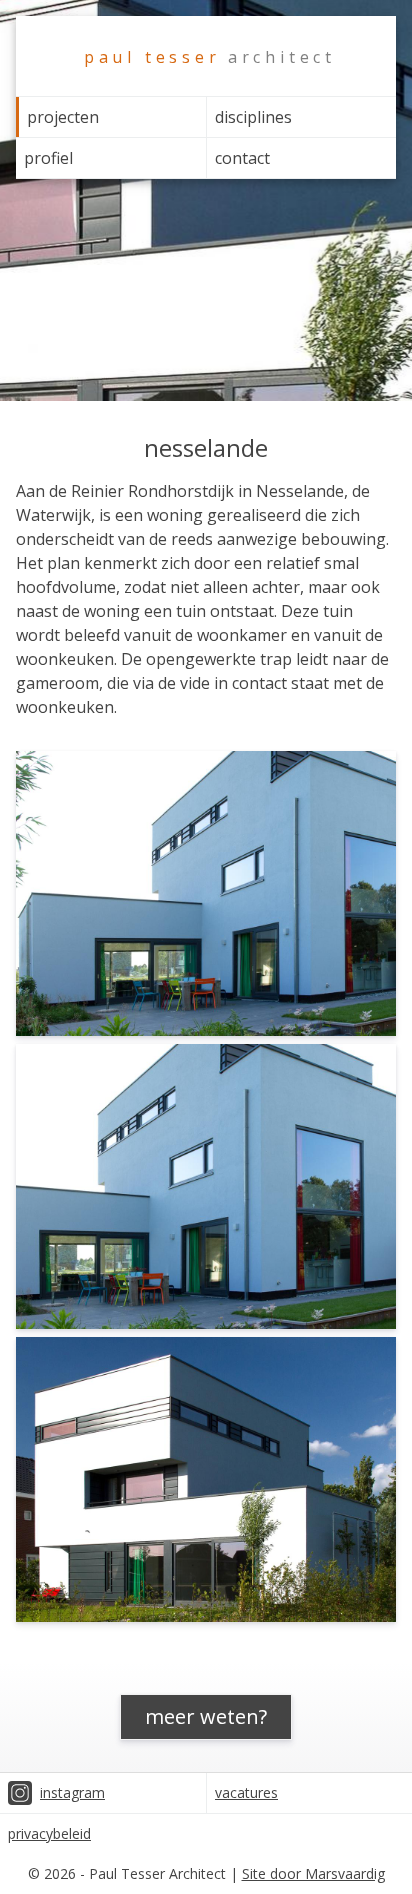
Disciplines (253, 117)
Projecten (63, 117)
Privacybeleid (49, 1833)
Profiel (48, 158)
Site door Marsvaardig (313, 1873)
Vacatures (246, 1792)
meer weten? (206, 1716)
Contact (242, 158)
